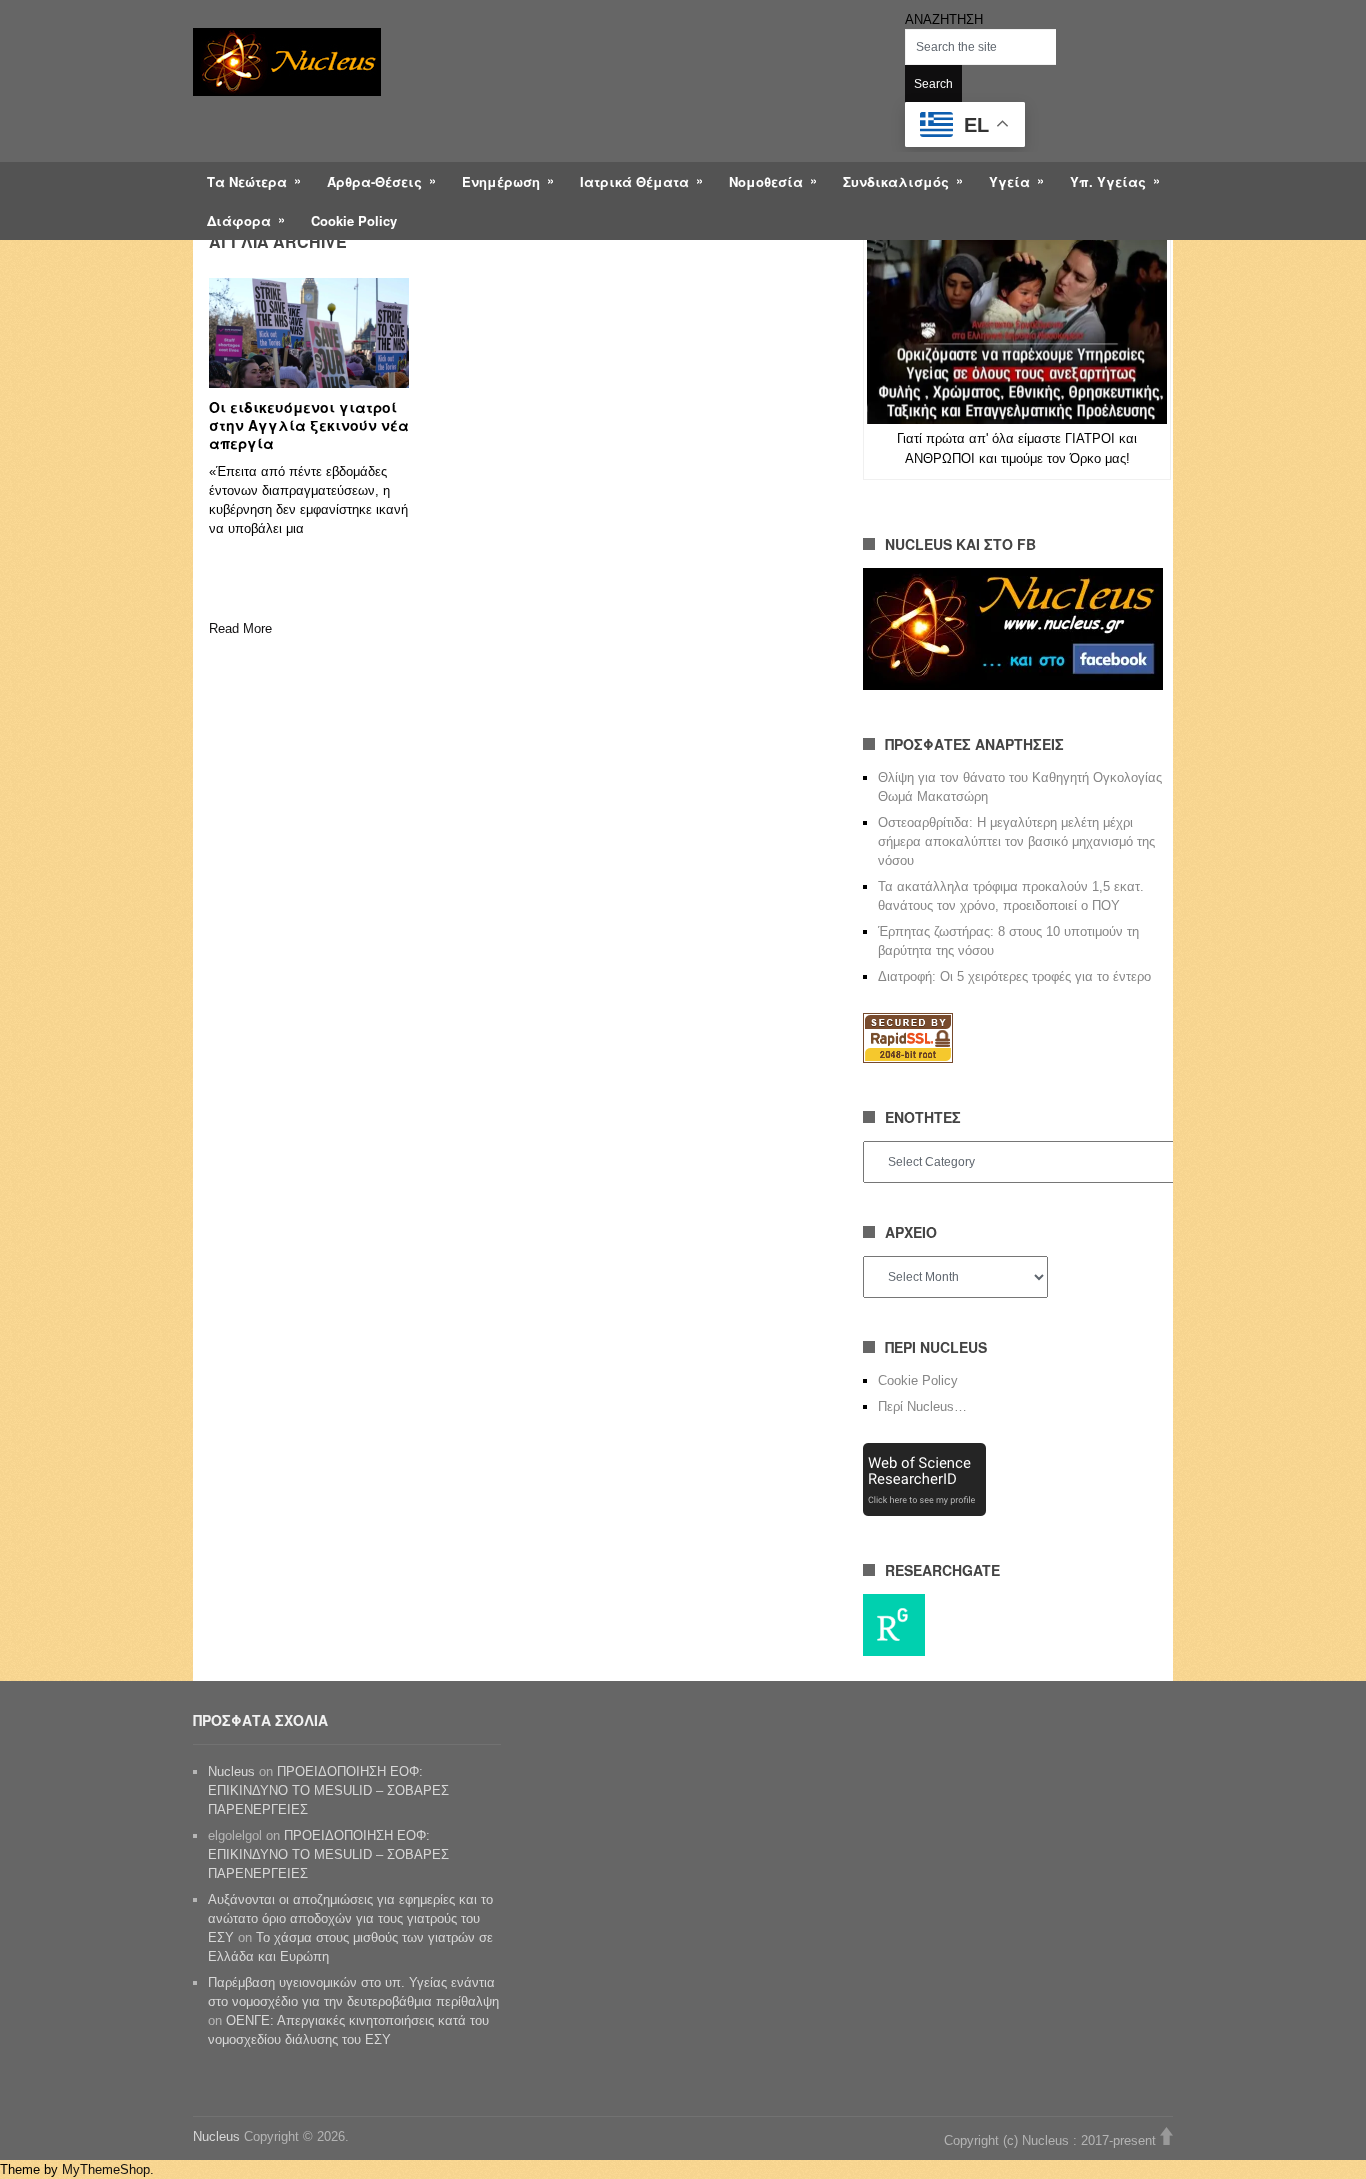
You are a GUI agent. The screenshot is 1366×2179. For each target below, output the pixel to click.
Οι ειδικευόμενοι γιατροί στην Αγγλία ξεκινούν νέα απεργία (309, 425)
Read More (240, 628)
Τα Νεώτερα (247, 181)
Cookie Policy (354, 220)
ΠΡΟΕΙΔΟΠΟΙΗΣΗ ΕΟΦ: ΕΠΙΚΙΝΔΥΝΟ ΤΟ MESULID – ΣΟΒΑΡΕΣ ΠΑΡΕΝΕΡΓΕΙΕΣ (328, 1790)
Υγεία (1009, 181)
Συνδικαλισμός (896, 181)
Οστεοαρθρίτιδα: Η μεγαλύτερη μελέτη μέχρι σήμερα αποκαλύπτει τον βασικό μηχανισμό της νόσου (1016, 841)
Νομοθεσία (766, 181)
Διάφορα (239, 220)
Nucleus (231, 1771)
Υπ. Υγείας (1108, 181)
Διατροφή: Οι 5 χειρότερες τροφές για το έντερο (1014, 976)
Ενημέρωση (501, 181)
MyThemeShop (106, 2169)
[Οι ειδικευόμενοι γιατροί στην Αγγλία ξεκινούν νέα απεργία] (309, 333)
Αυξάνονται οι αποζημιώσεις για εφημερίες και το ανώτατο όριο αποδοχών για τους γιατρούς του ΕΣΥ (350, 1918)
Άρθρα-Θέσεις (374, 181)
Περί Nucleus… (922, 1406)
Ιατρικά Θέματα (634, 181)
